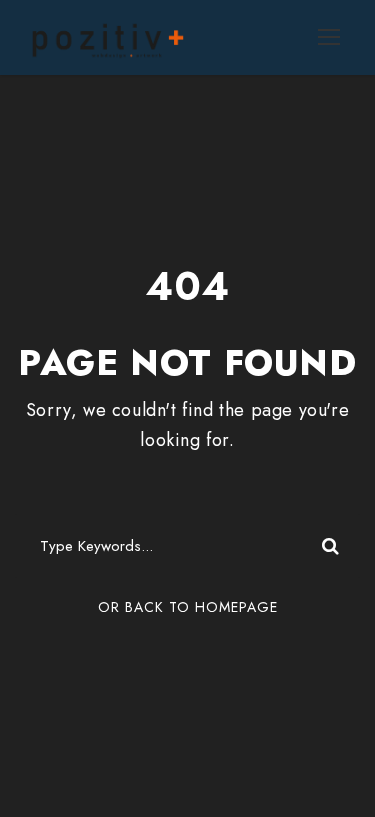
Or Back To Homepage (188, 607)
